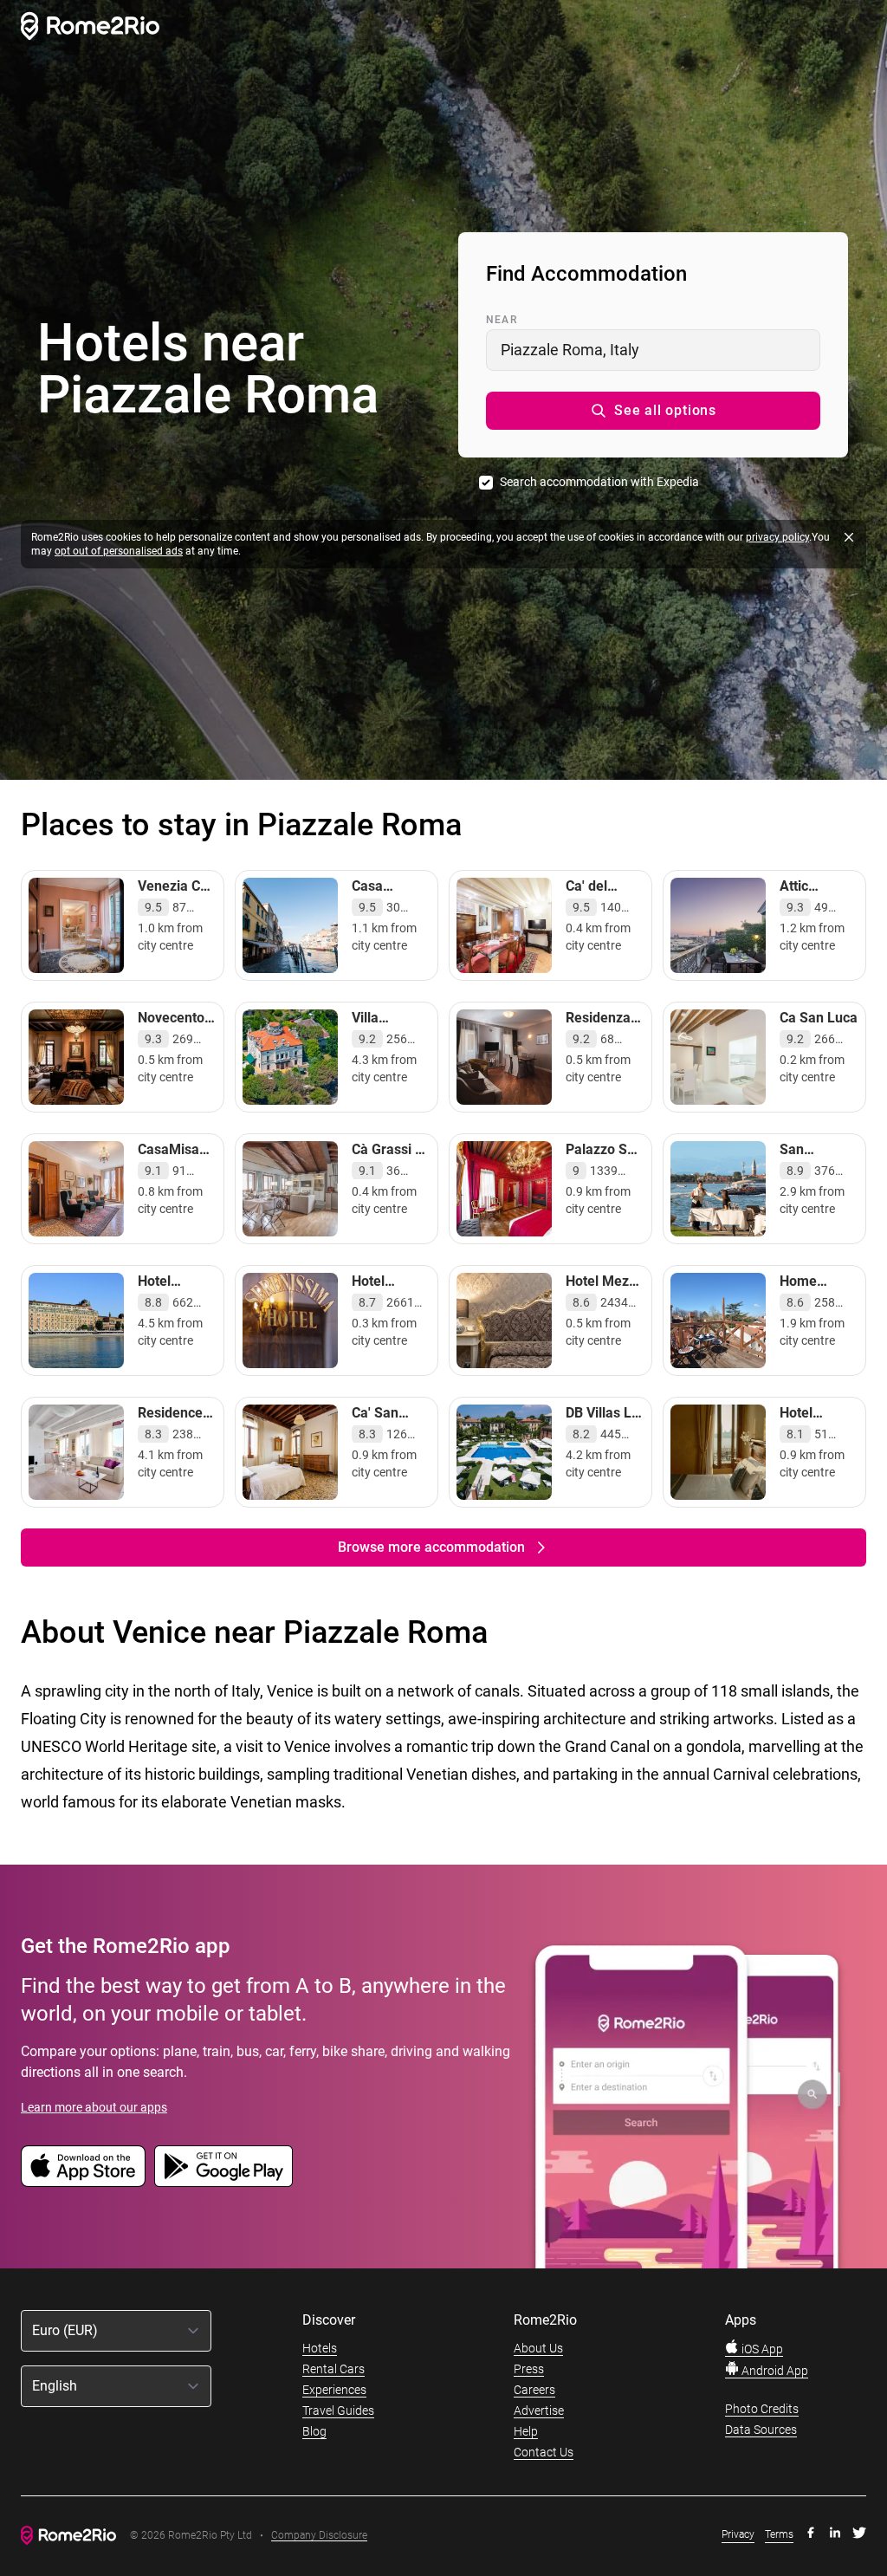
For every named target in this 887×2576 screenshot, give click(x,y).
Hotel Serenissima (391, 1290)
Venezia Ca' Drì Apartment (174, 903)
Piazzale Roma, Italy (570, 350)
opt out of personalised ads (119, 551)
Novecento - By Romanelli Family (175, 1044)
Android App (774, 2371)
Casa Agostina (379, 895)
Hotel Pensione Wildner (809, 1430)
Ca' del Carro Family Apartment (599, 912)
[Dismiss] (849, 537)
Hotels (320, 2348)
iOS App (761, 2349)
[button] (653, 411)
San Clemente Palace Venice (809, 1175)
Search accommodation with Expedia (599, 482)
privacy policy (777, 537)
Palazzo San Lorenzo (604, 1158)
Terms (779, 2534)
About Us (538, 2348)
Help (526, 2431)
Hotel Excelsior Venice (166, 1298)
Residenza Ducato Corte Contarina (598, 1044)
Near (502, 320)
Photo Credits (762, 2409)
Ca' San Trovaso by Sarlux (386, 1430)
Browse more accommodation (431, 1547)
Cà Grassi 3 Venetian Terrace (387, 1167)
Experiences (334, 2390)
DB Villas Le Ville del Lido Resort (602, 1430)
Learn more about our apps (94, 2107)
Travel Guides (338, 2411)
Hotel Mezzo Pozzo (605, 1290)
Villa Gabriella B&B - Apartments (388, 1044)
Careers (534, 2390)
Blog (314, 2431)
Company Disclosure (319, 2536)
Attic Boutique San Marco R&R (813, 912)
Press (529, 2369)
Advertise (539, 2411)
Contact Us (544, 2452)
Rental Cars (333, 2369)
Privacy (738, 2534)
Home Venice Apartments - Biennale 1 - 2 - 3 (817, 1316)
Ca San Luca (819, 1018)
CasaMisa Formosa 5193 (168, 1167)
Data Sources (761, 2430)
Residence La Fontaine (175, 1421)
